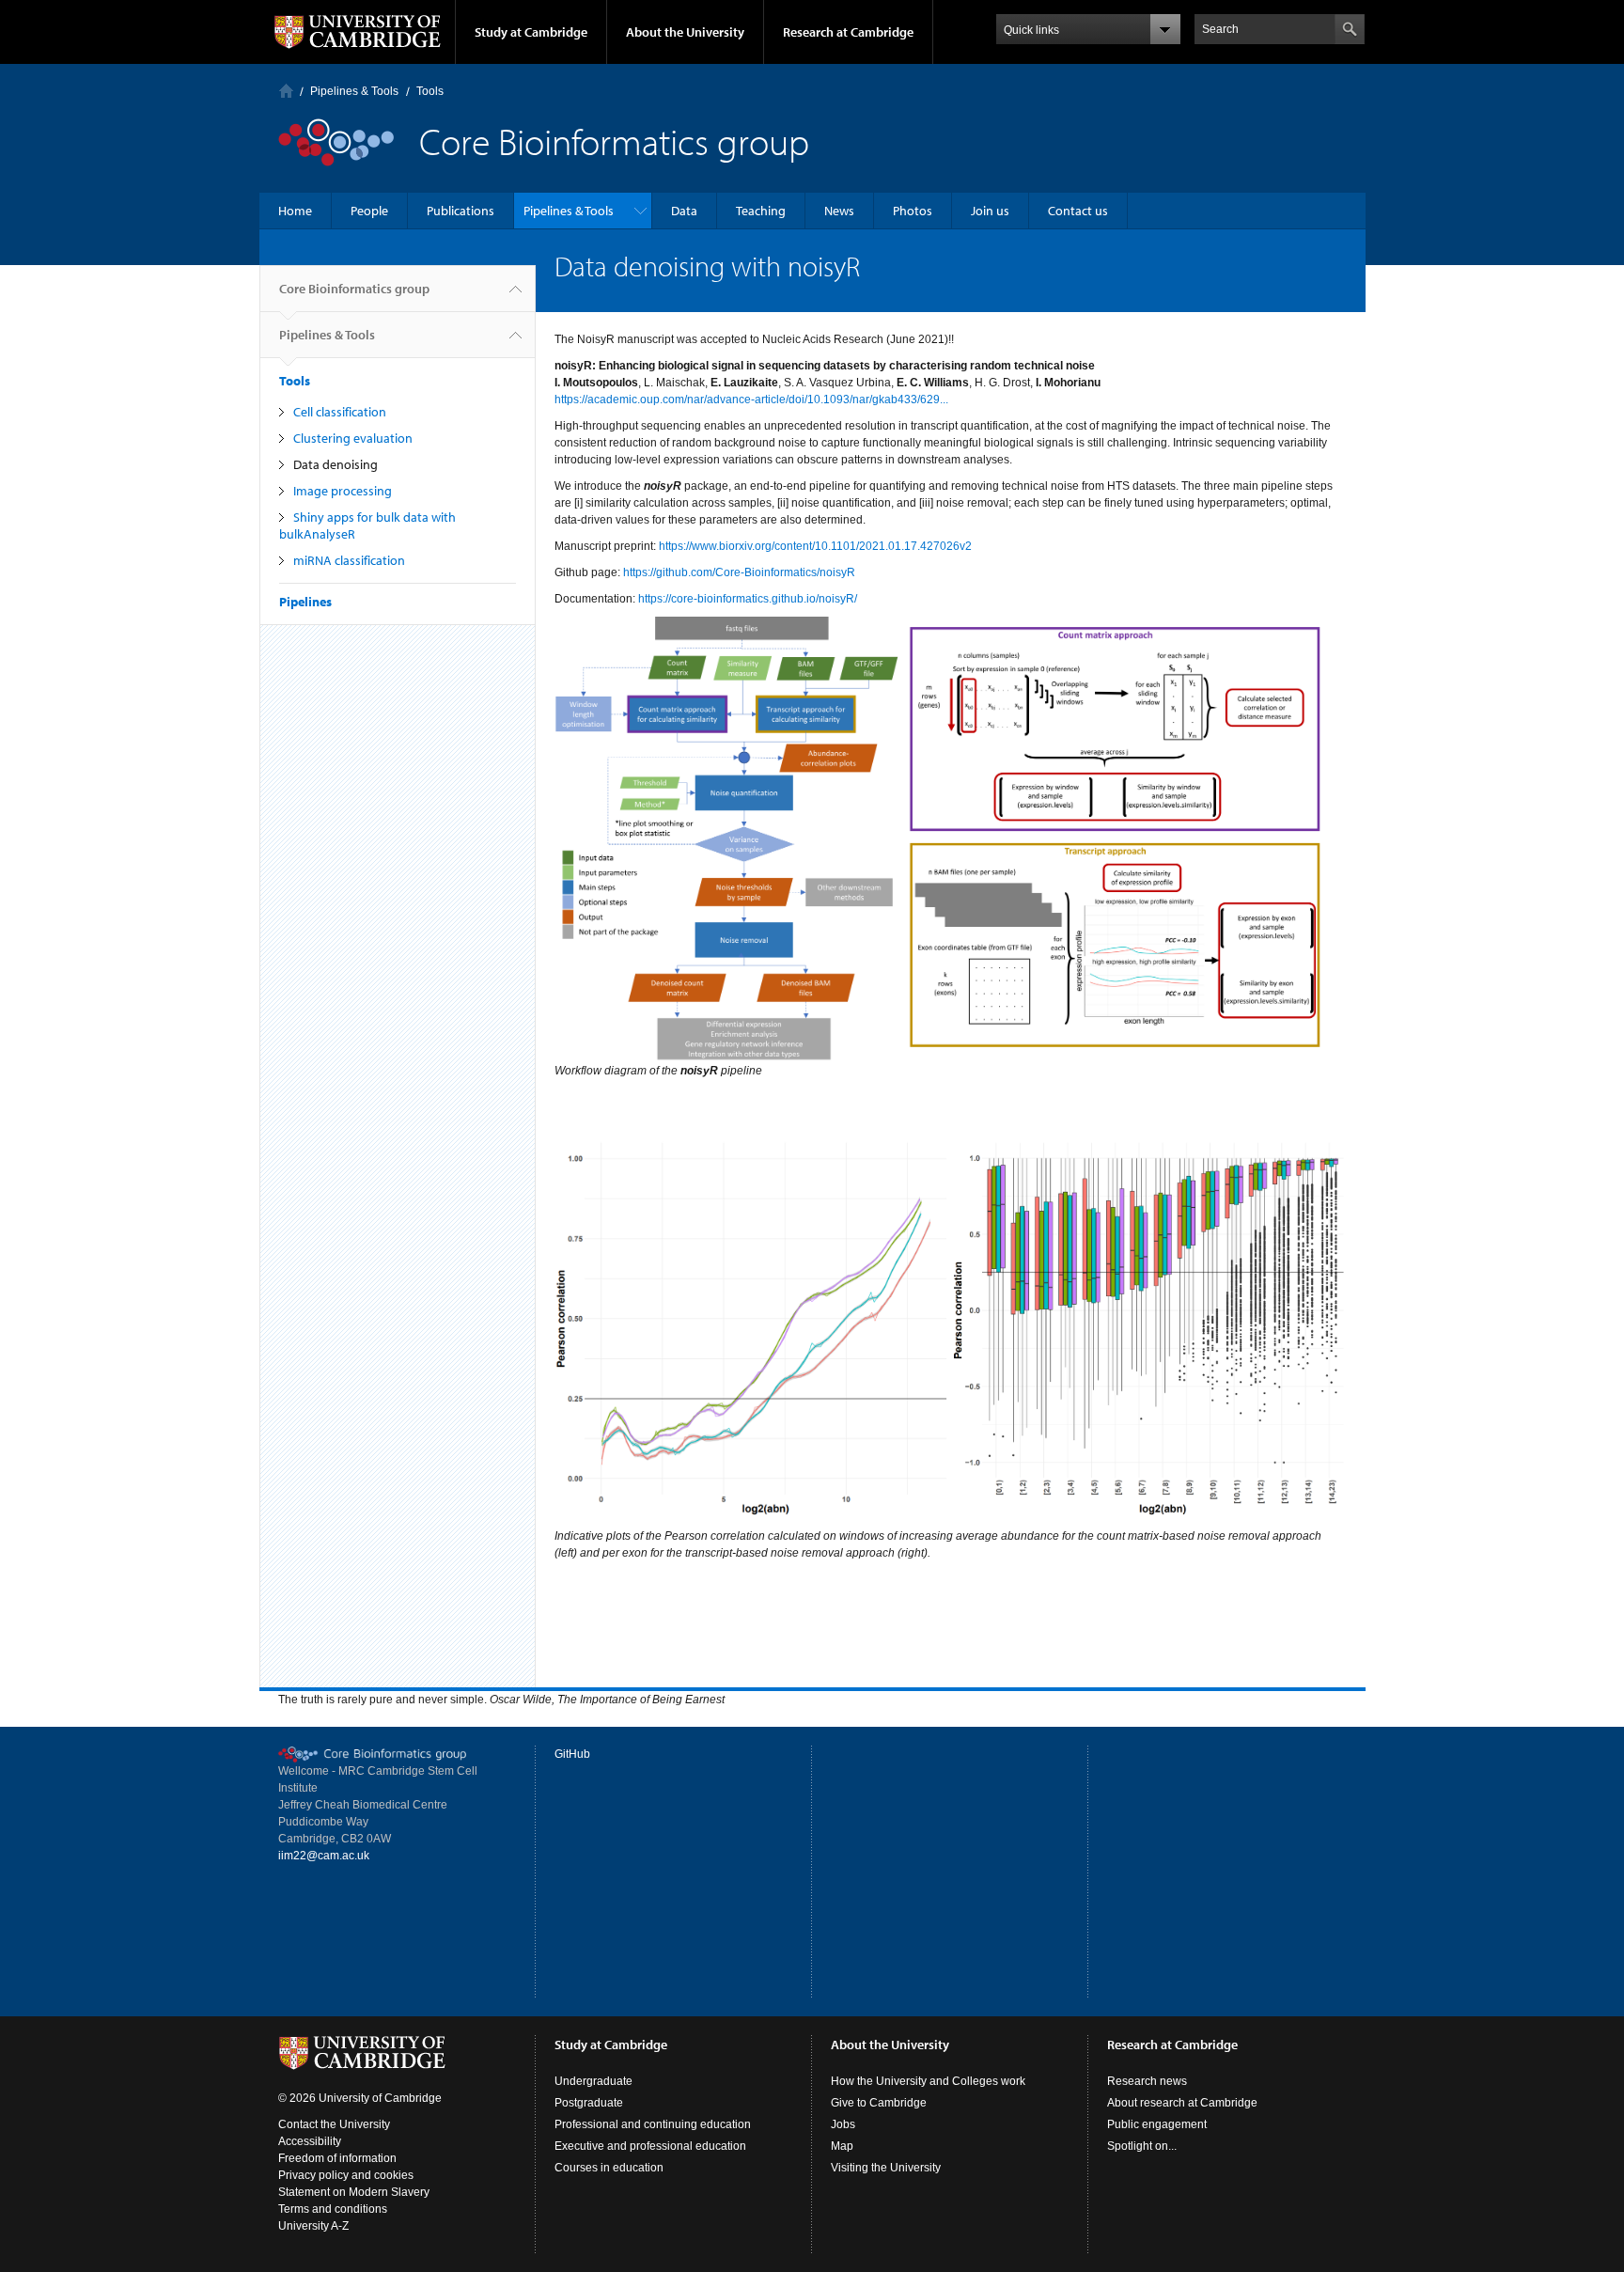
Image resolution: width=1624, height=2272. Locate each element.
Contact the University (334, 2124)
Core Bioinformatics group (354, 289)
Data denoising (336, 464)
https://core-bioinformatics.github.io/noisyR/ (748, 599)
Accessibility (310, 2141)
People (369, 211)
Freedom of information (337, 2158)
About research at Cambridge (1182, 2103)
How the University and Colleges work (928, 2081)
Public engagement (1157, 2124)
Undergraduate (593, 2081)
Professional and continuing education (653, 2124)
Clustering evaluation (353, 438)
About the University (685, 32)
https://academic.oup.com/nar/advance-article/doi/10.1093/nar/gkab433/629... (751, 400)
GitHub (572, 1754)
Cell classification (340, 412)
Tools (430, 91)
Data (684, 211)
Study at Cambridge (531, 32)
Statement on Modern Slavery (354, 2192)
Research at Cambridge (848, 32)
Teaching (761, 211)
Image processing (343, 491)
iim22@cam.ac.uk (324, 1856)
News (839, 211)
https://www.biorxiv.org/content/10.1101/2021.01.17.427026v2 (815, 546)
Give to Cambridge (879, 2103)
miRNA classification (349, 560)
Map (842, 2146)
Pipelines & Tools (354, 91)
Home (286, 91)
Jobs (843, 2124)
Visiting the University (886, 2168)
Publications (461, 211)
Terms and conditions (333, 2209)
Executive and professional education (650, 2146)
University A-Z (313, 2226)
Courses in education (609, 2168)
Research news (1147, 2081)
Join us (990, 211)
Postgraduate (589, 2103)
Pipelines (305, 602)
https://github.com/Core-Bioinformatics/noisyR (739, 572)
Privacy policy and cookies (346, 2175)
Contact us (1078, 211)
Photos (913, 211)
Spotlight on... (1142, 2146)
